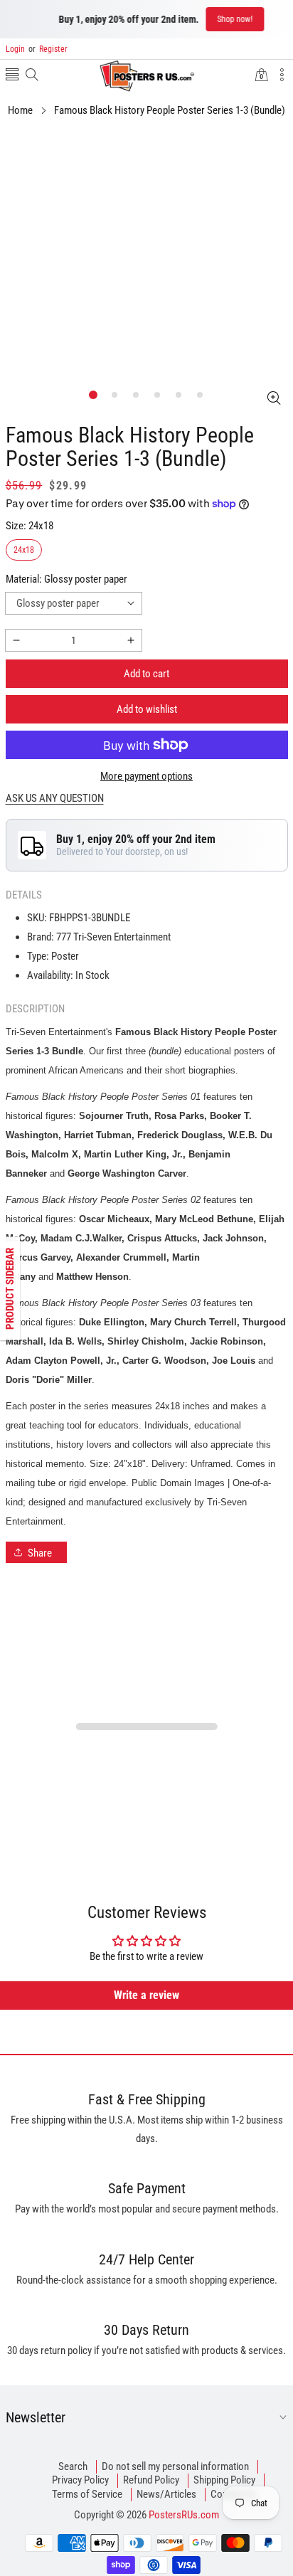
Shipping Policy (224, 2480)
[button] (12, 76)
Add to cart (146, 674)
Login (15, 49)
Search (73, 2466)
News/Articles (166, 2494)
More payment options (146, 776)
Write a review (146, 1995)
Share (40, 1553)
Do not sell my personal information (175, 2466)
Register (48, 49)
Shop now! (220, 19)
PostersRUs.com (184, 2515)
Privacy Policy (80, 2480)
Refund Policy (151, 2480)
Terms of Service (87, 2494)
